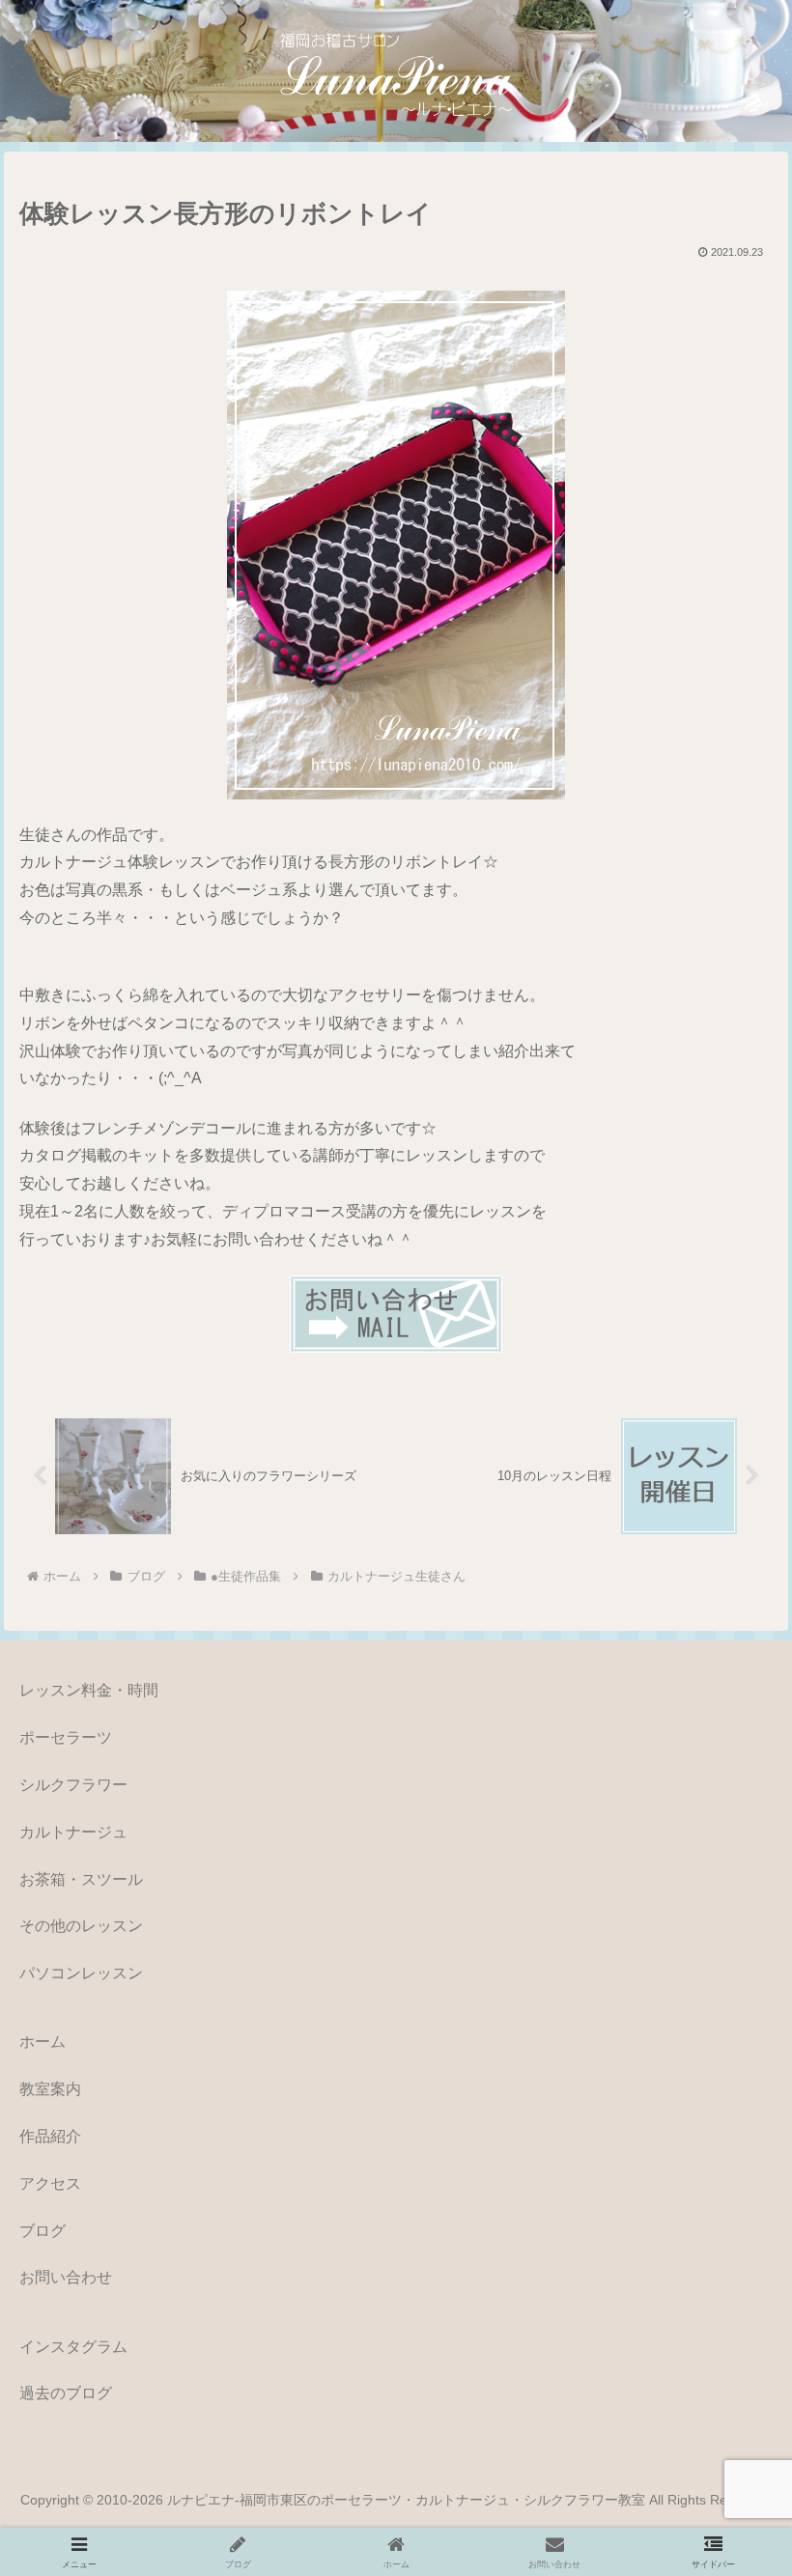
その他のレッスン (81, 1926)
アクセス (50, 2184)
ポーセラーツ (66, 1737)
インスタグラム (73, 2347)
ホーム (42, 2042)
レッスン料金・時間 (89, 1690)
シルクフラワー (73, 1785)
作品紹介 (50, 2136)
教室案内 (50, 2089)
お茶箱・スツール (81, 1879)
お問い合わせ (66, 2277)
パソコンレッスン (81, 1973)
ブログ (42, 2231)
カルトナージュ (73, 1832)
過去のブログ (66, 2393)
